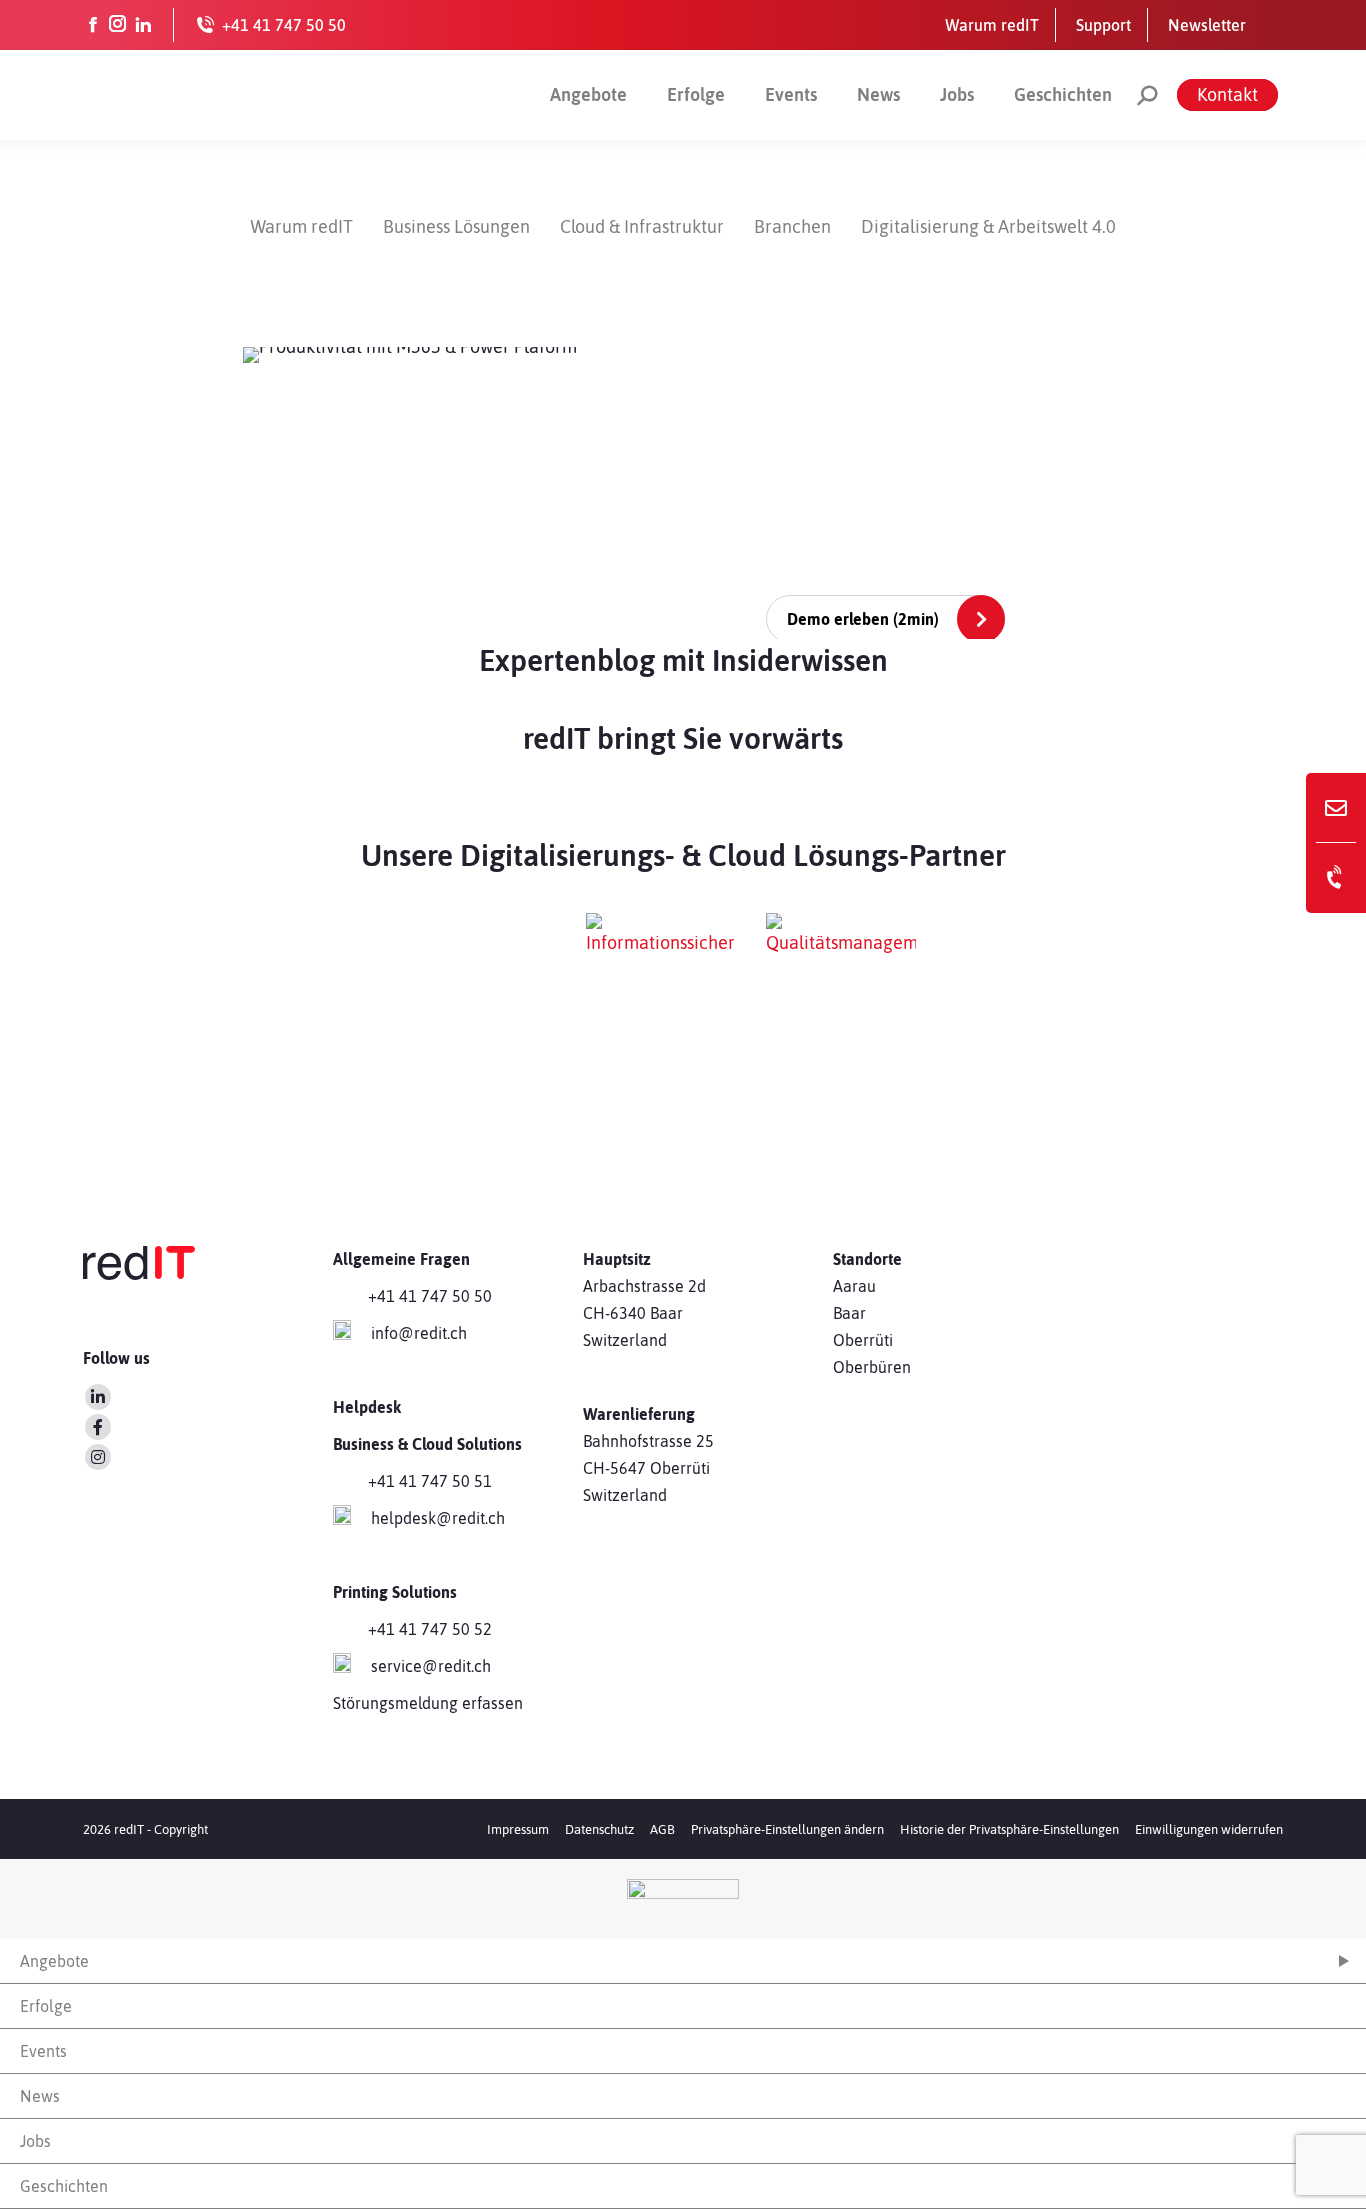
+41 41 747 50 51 (430, 1481)
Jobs (957, 94)
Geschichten (1063, 94)
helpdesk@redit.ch (438, 1518)
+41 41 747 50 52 (430, 1629)
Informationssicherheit (646, 1076)
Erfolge (696, 94)
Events (791, 94)
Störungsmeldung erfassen (428, 1703)
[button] (787, 1829)
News (878, 94)
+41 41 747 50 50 (430, 1296)
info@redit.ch (419, 1333)
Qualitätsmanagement (855, 1076)
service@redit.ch (431, 1666)
